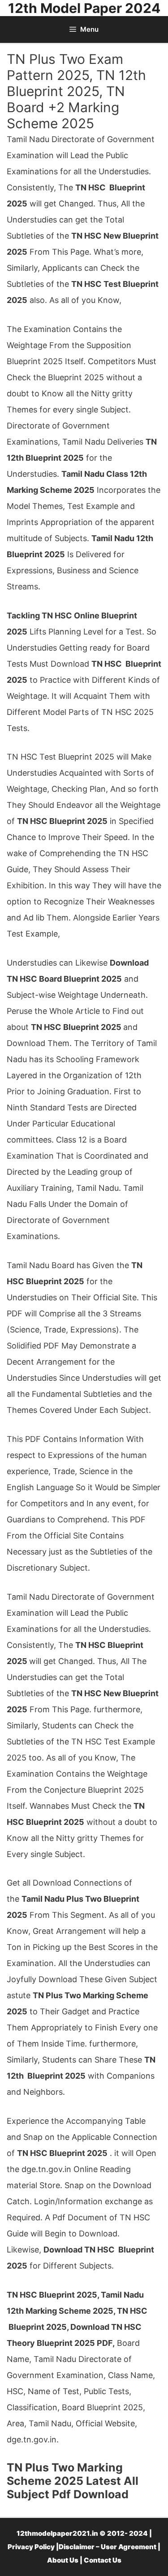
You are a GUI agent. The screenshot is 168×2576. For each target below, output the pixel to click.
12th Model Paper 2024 (84, 8)
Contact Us (103, 2560)
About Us (63, 2560)
